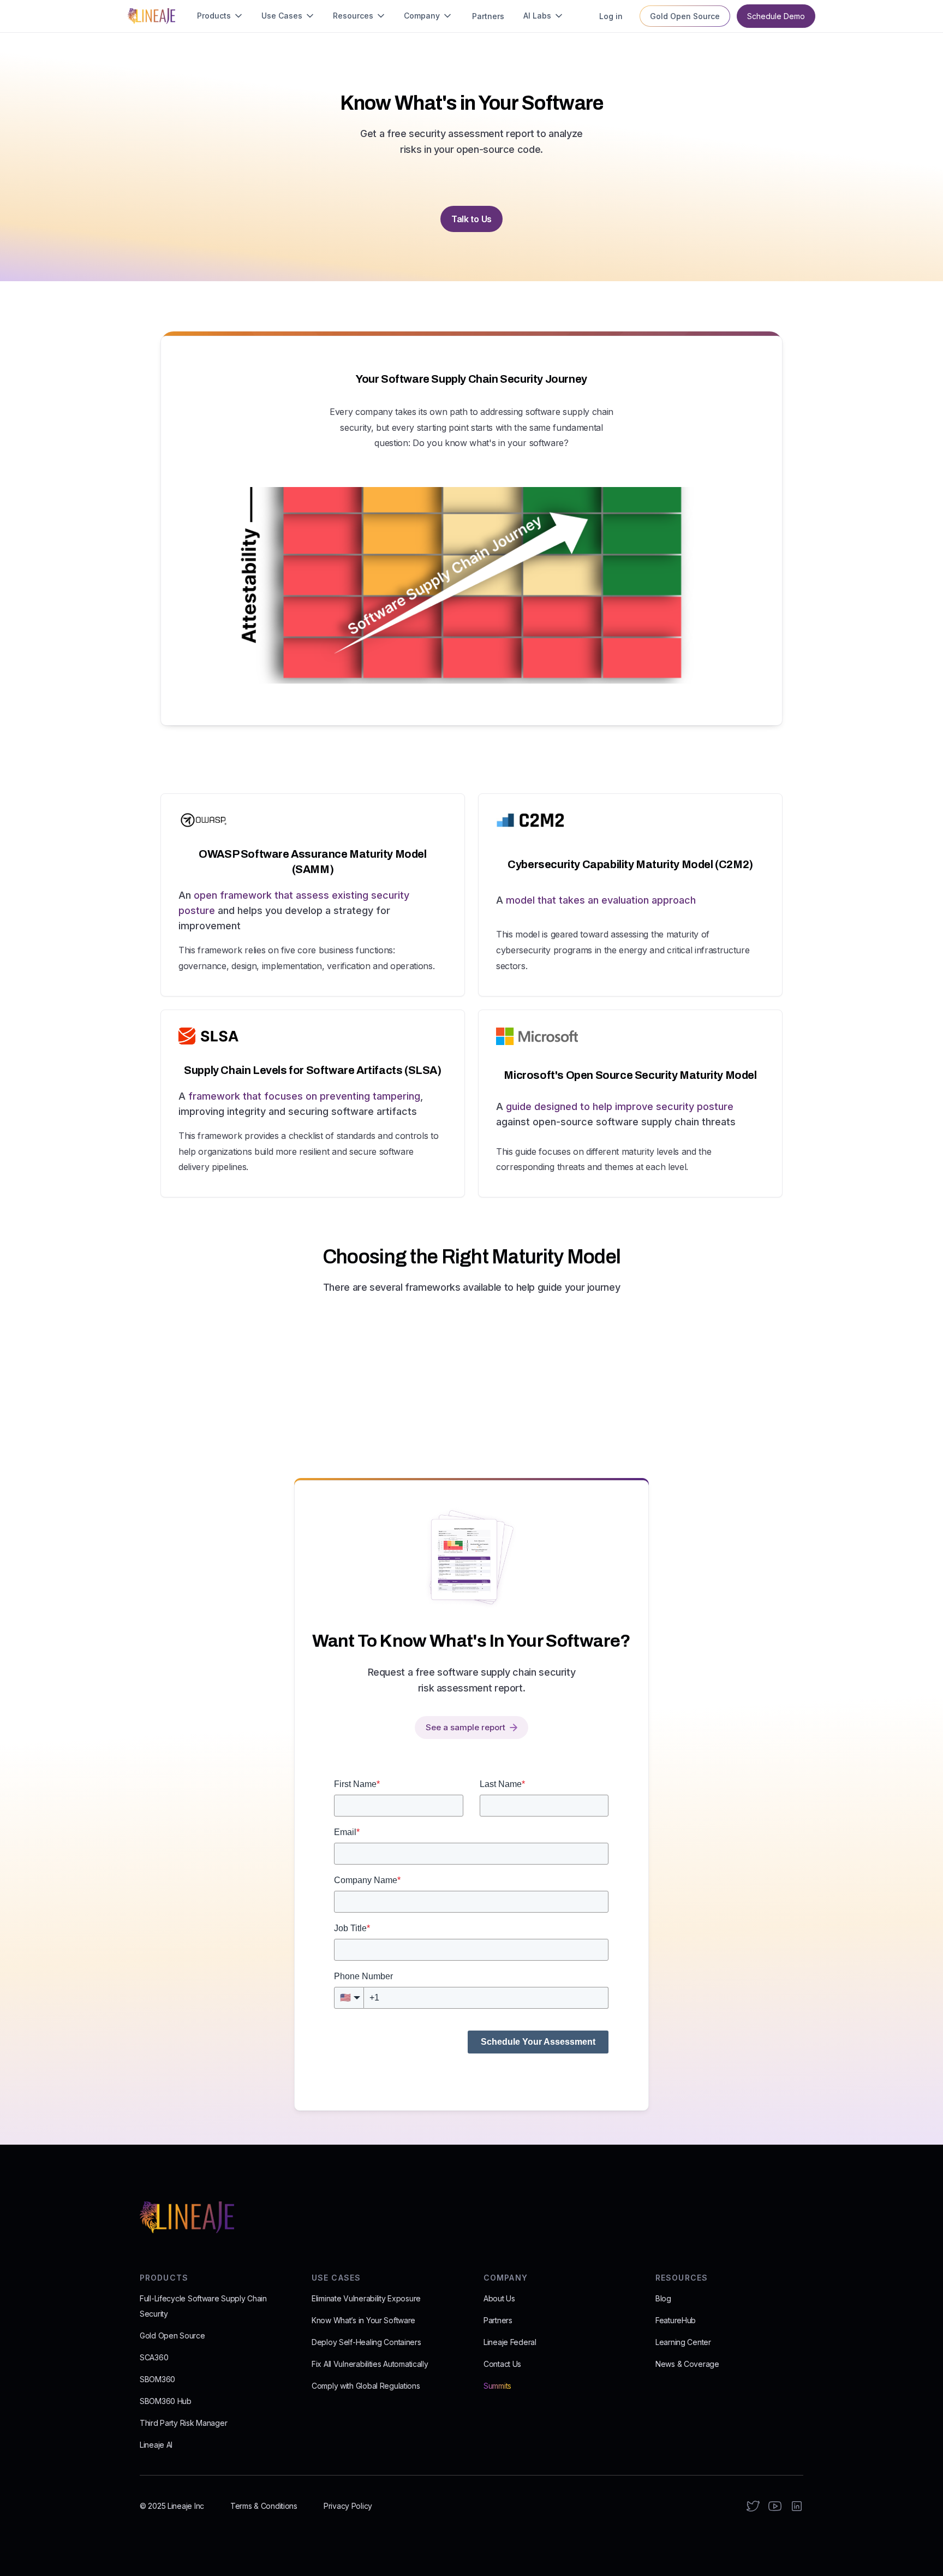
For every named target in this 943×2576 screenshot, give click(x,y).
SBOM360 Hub (166, 2401)
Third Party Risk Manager (183, 2423)
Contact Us (502, 2364)
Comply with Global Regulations (366, 2386)
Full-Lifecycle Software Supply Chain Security (203, 2306)
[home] (151, 16)
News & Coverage (687, 2364)
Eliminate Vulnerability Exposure (366, 2298)
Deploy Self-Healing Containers (366, 2342)
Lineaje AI (156, 2445)
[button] (220, 16)
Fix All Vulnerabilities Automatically (370, 2364)
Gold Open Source (172, 2335)
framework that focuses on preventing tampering (304, 1096)
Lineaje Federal (510, 2342)
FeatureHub (676, 2320)
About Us (499, 2298)
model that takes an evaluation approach (601, 900)
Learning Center (683, 2342)
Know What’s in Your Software (363, 2320)
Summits (497, 2386)
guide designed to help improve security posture (620, 1106)
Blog (663, 2298)
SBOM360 (157, 2379)
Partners (498, 2320)
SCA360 (154, 2357)
